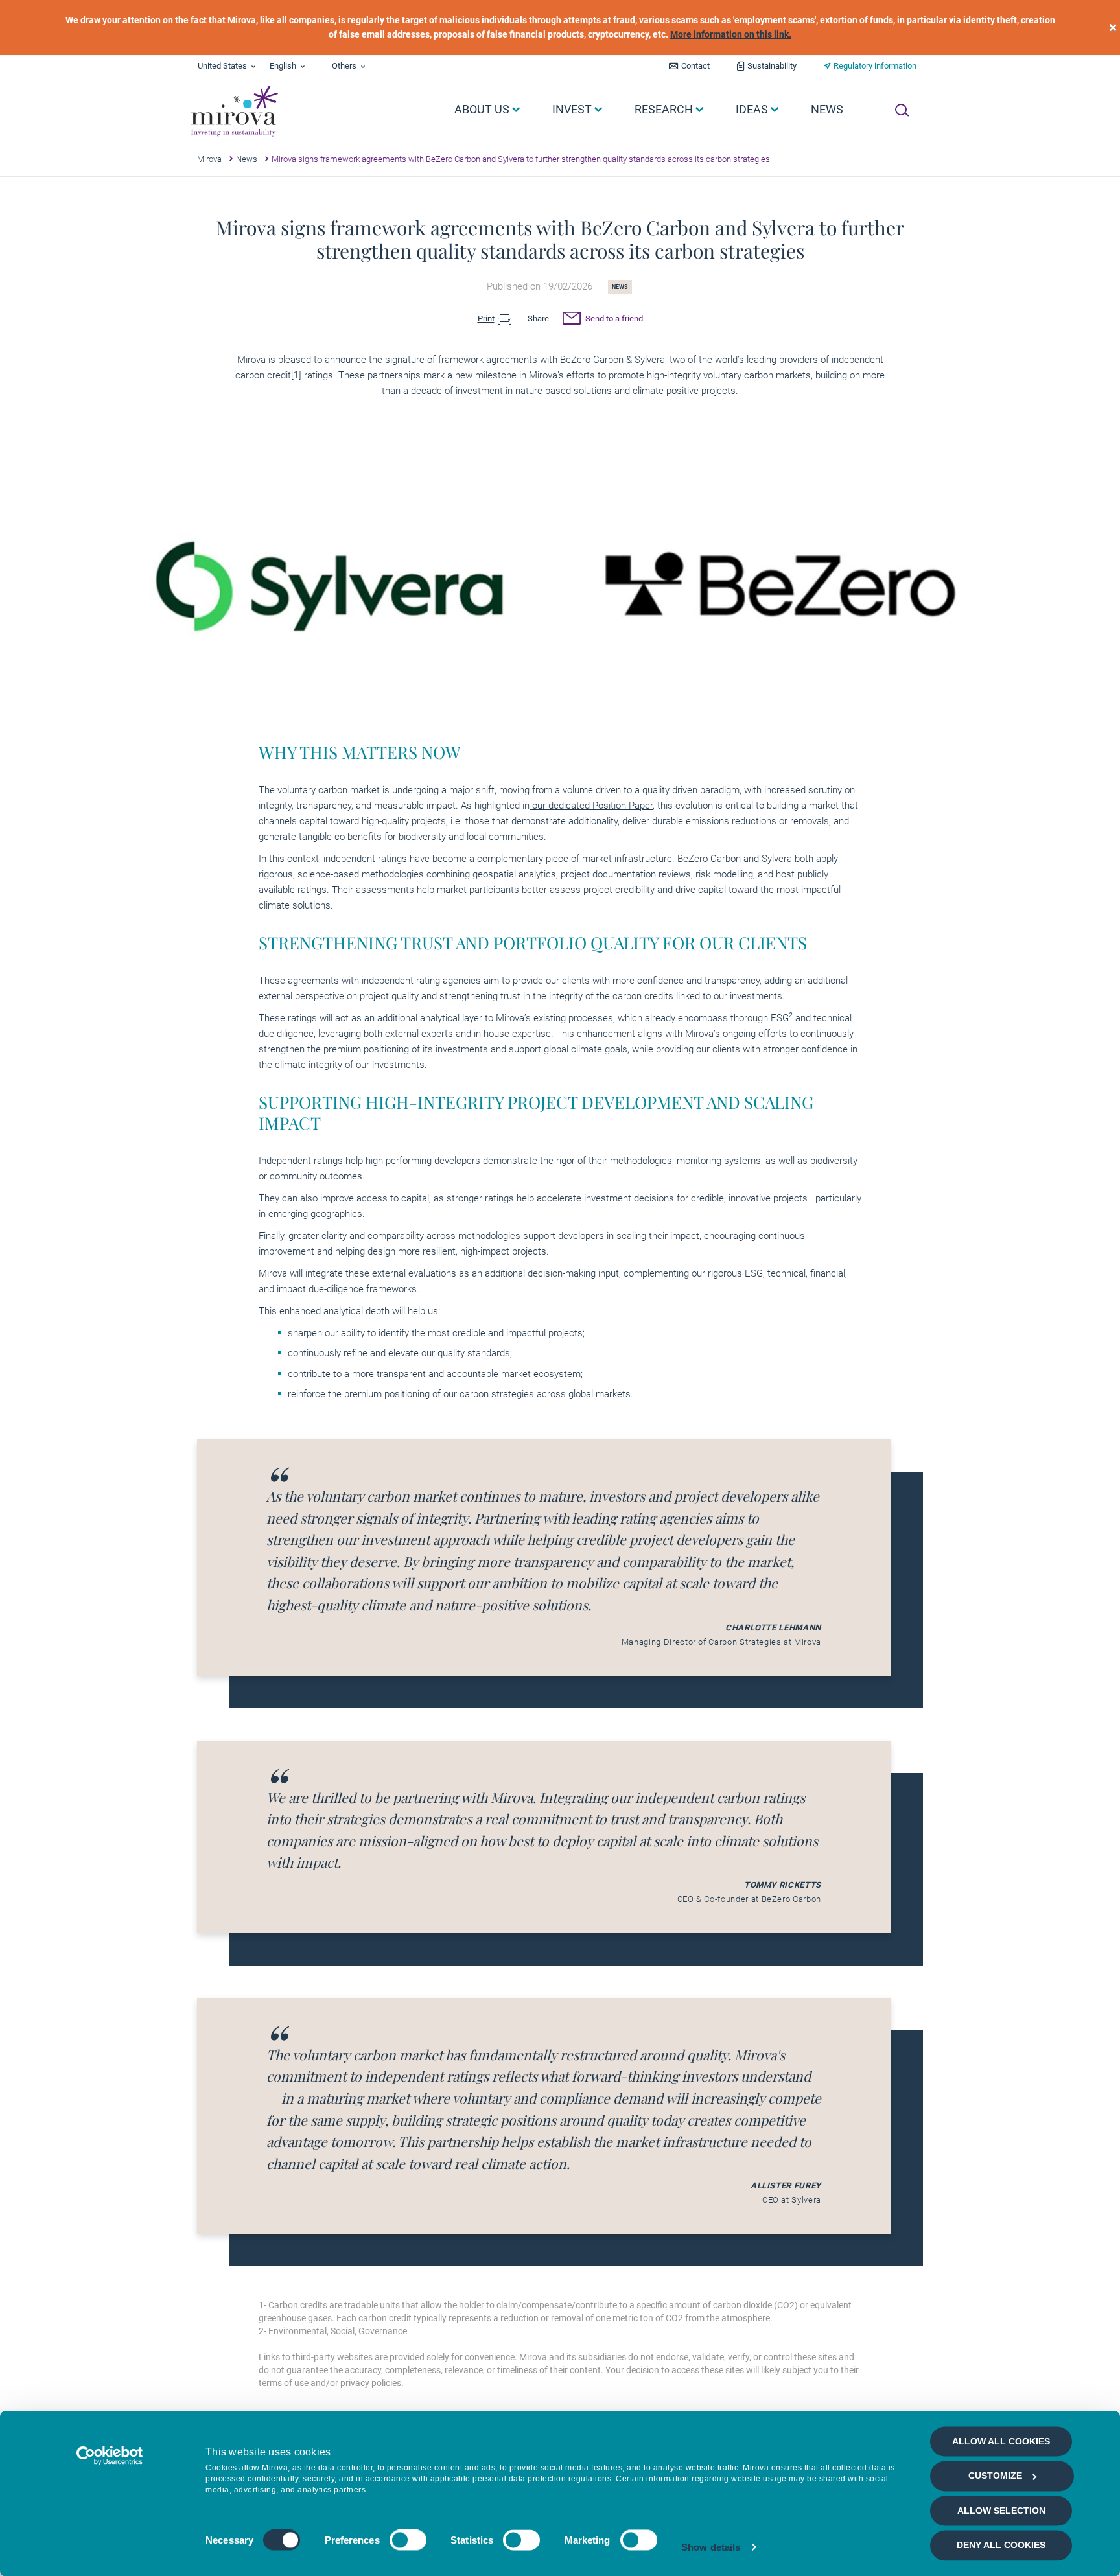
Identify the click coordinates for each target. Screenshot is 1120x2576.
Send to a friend (613, 319)
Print (486, 319)
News (247, 159)
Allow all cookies (1001, 2441)
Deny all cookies (1001, 2546)
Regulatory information (875, 66)
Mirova (209, 159)
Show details (711, 2547)
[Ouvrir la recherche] (902, 110)
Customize (995, 2476)
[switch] (408, 2540)
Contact (695, 66)
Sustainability (772, 66)
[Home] (234, 111)
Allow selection (1001, 2511)
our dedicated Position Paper (591, 806)
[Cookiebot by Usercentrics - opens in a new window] (110, 2455)
